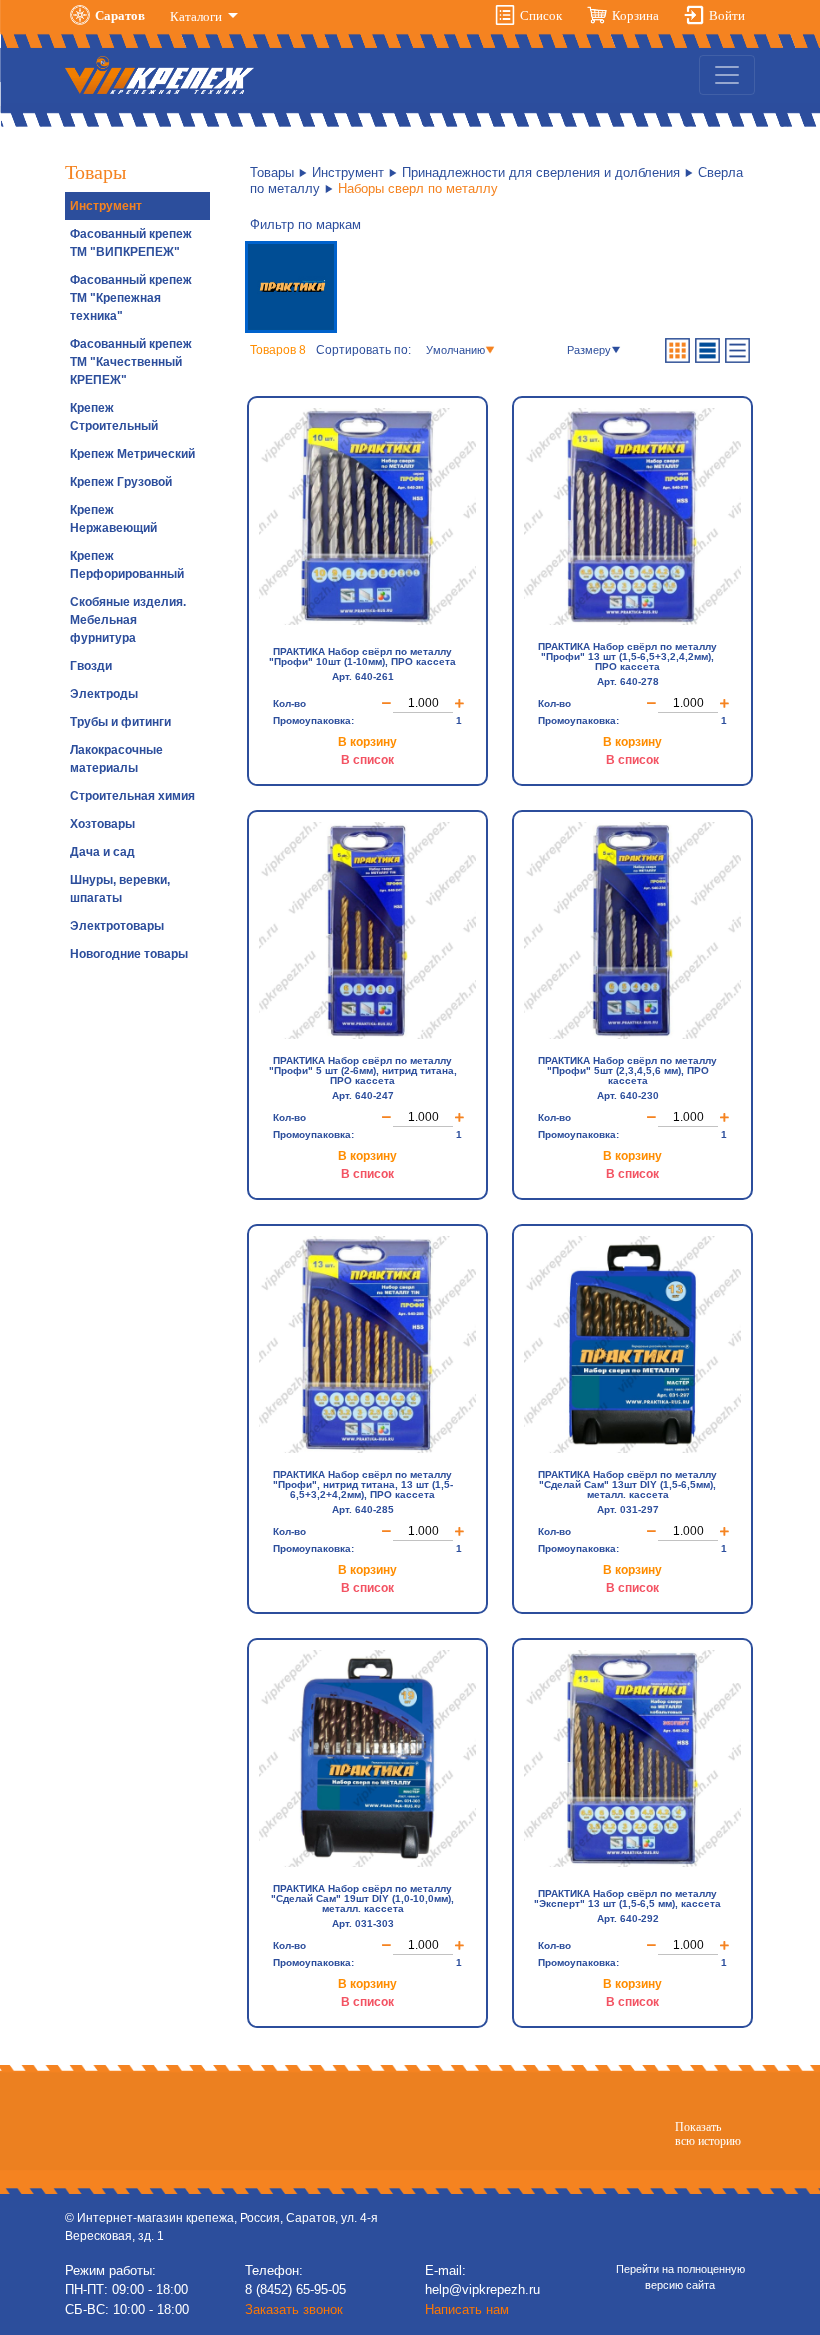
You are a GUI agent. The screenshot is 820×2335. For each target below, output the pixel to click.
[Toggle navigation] (727, 75)
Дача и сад (102, 852)
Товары (272, 172)
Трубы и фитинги (120, 722)
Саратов (120, 15)
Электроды (104, 694)
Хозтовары (102, 824)
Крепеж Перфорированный (127, 565)
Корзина (635, 15)
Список (541, 15)
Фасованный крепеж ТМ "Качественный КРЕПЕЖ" (131, 362)
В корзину (367, 742)
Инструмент (106, 206)
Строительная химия (132, 796)
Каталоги (197, 16)
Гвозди (91, 666)
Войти (727, 15)
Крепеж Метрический (132, 454)
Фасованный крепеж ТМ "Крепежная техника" (131, 298)
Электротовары (117, 926)
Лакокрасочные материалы (116, 759)
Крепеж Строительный (114, 417)
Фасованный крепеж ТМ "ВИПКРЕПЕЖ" (131, 243)
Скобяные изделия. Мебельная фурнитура (128, 620)
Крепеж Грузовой (121, 482)
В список (367, 760)
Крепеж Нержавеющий (113, 519)
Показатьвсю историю (708, 2134)
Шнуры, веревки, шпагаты (120, 889)
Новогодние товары (129, 954)
